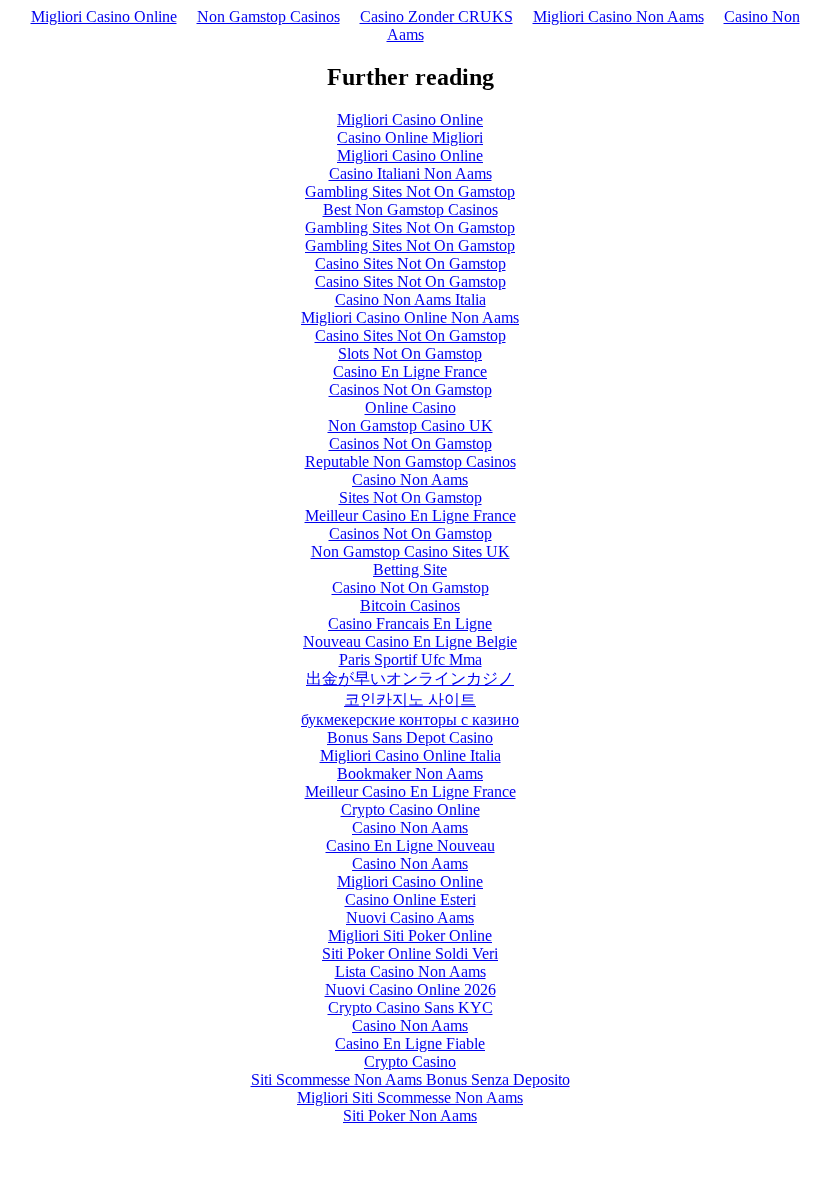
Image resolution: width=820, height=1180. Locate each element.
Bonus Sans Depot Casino (410, 737)
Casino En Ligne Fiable (410, 1043)
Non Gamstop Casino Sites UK (410, 551)
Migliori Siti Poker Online (410, 935)
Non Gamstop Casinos (268, 16)
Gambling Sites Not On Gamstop (410, 191)
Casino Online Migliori (410, 137)
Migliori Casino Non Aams (618, 16)
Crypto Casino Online (410, 809)
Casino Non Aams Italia (410, 299)
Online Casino (410, 407)
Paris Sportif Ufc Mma (410, 659)
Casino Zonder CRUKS (436, 16)
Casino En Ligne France (410, 371)
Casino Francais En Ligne (410, 623)
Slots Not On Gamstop (410, 353)
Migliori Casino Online (104, 16)
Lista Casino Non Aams (410, 971)
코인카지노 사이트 (410, 699)
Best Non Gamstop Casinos (410, 209)
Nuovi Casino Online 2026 (410, 989)
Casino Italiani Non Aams (410, 173)
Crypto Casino (410, 1061)
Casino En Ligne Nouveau (410, 845)
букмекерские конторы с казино (410, 719)
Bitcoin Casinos (410, 605)
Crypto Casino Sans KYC (410, 1007)
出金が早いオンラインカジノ (410, 678)
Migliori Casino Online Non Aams (410, 317)
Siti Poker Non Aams (410, 1115)
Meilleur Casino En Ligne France (410, 515)
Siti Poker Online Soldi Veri (410, 953)
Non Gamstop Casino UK (410, 425)
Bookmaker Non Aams (410, 773)
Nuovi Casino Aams (410, 917)
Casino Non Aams (410, 479)
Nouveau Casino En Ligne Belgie (410, 641)
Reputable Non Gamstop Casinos (410, 461)
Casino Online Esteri (410, 899)
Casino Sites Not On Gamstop (410, 263)
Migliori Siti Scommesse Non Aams (410, 1097)
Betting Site (410, 569)
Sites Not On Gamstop (410, 497)
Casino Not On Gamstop (410, 587)
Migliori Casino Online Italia (410, 755)
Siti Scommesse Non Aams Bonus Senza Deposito (410, 1079)
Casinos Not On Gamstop (410, 389)
